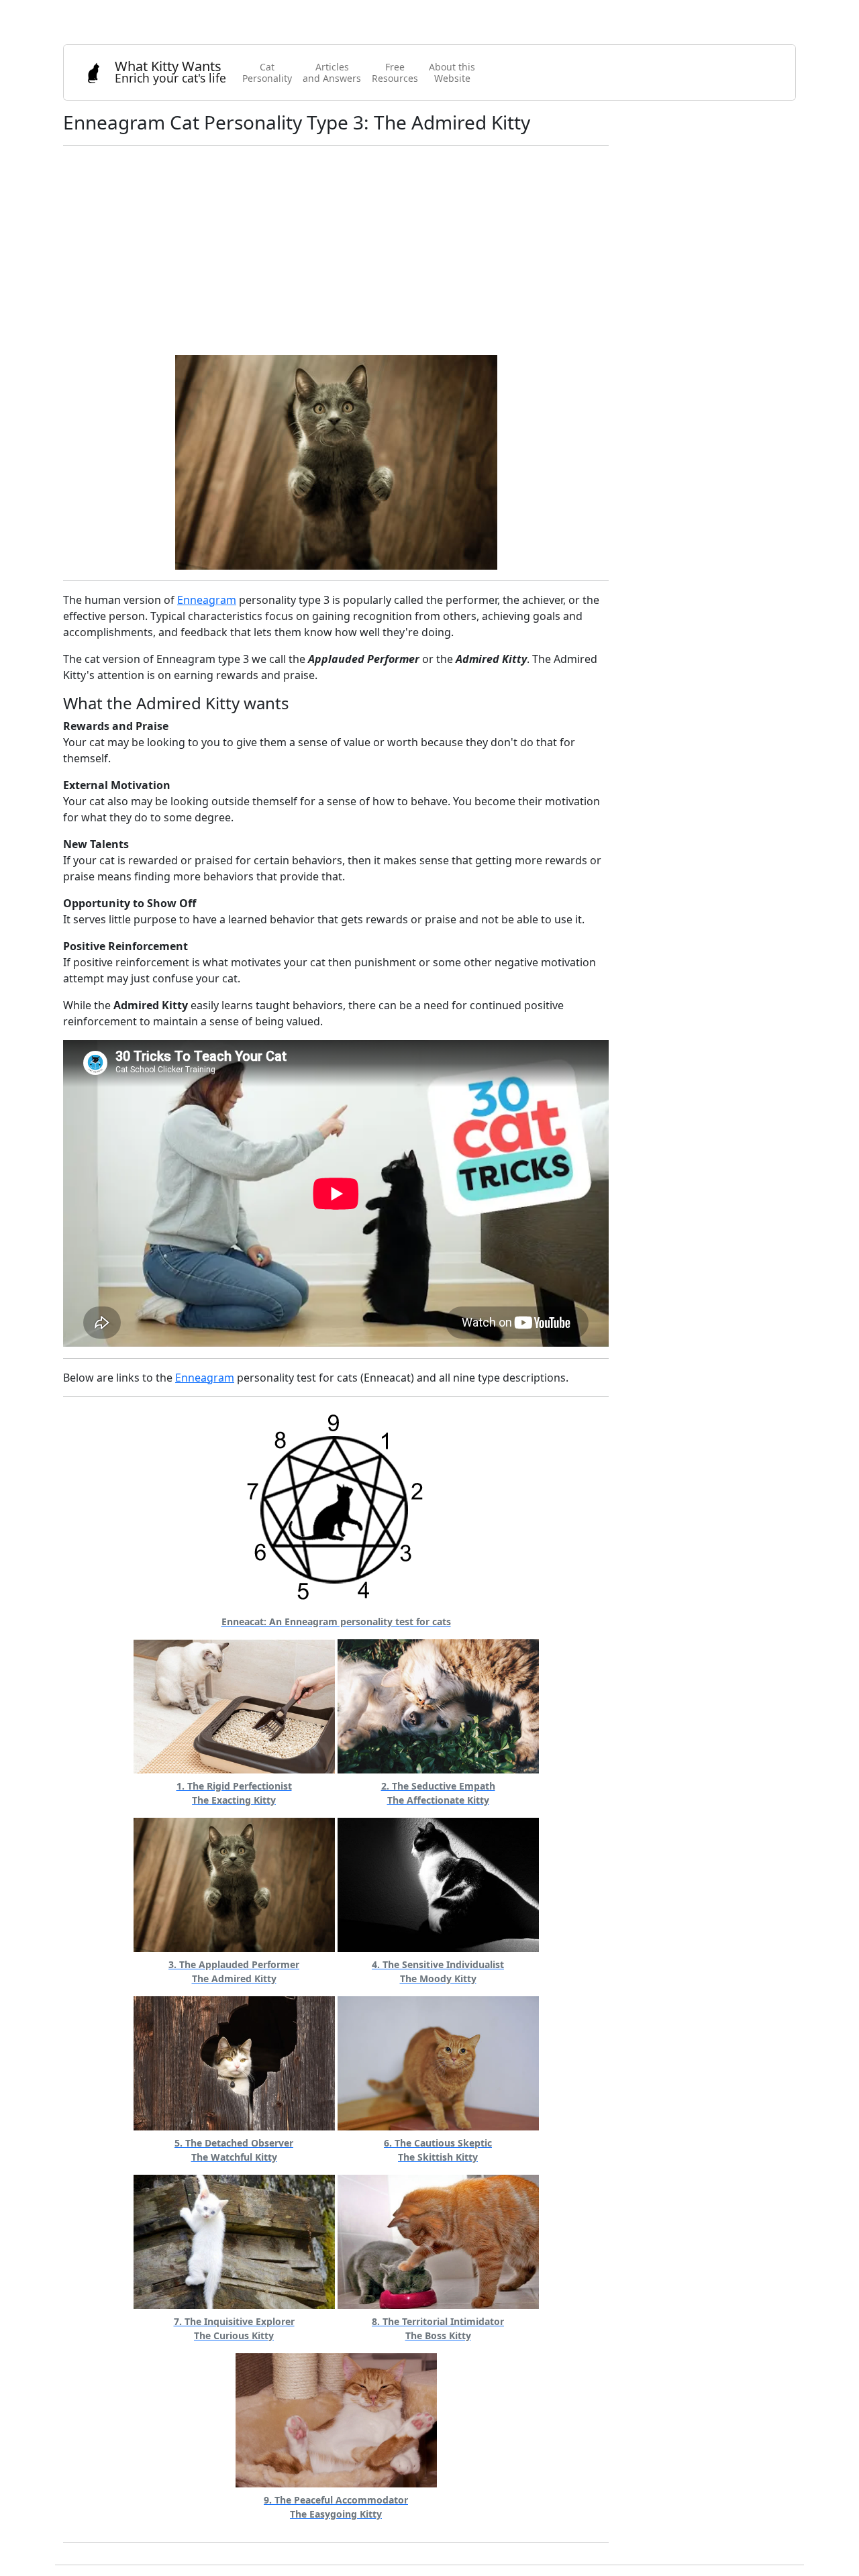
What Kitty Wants (170, 71)
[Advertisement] (336, 250)
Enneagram (207, 600)
